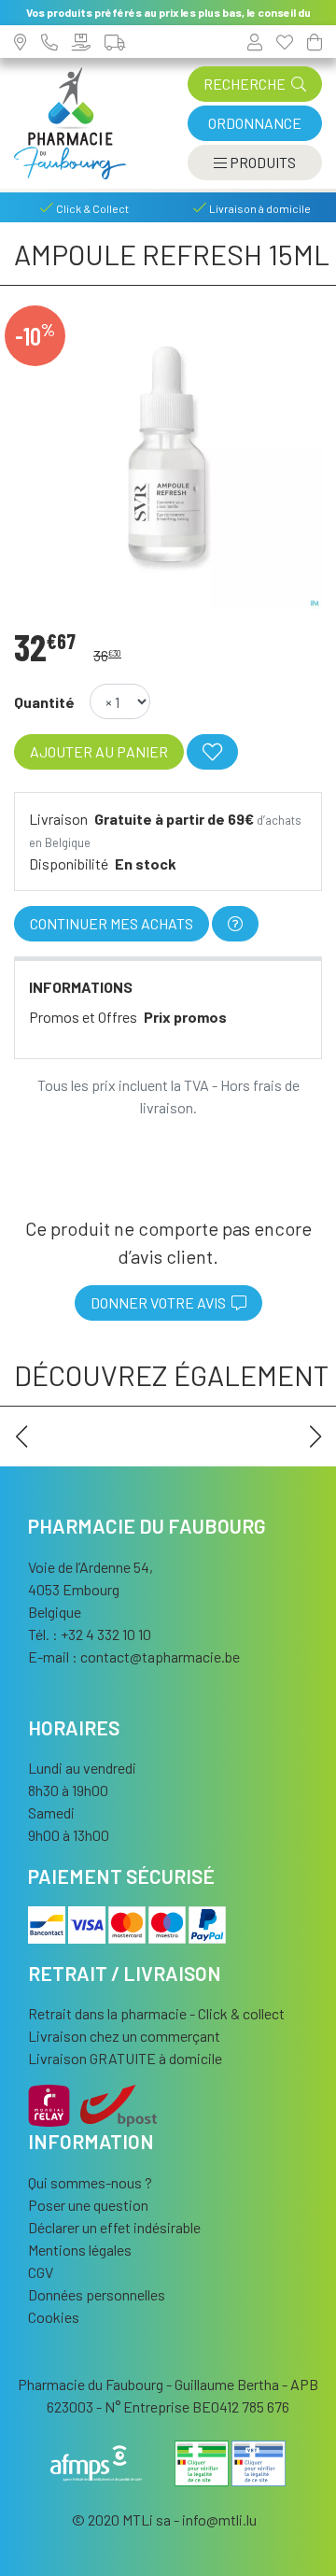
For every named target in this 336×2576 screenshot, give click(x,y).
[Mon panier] (315, 42)
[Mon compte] (255, 42)
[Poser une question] (235, 924)
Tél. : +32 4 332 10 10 (90, 1634)
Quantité (44, 702)
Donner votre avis (161, 1302)
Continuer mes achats (112, 923)
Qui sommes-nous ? (90, 2182)
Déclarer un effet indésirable (114, 2227)
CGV (41, 2272)
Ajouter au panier (99, 751)
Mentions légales (80, 2250)
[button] (21, 1437)
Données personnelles (97, 2294)
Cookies (54, 2317)
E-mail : (134, 1656)
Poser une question (88, 2205)
